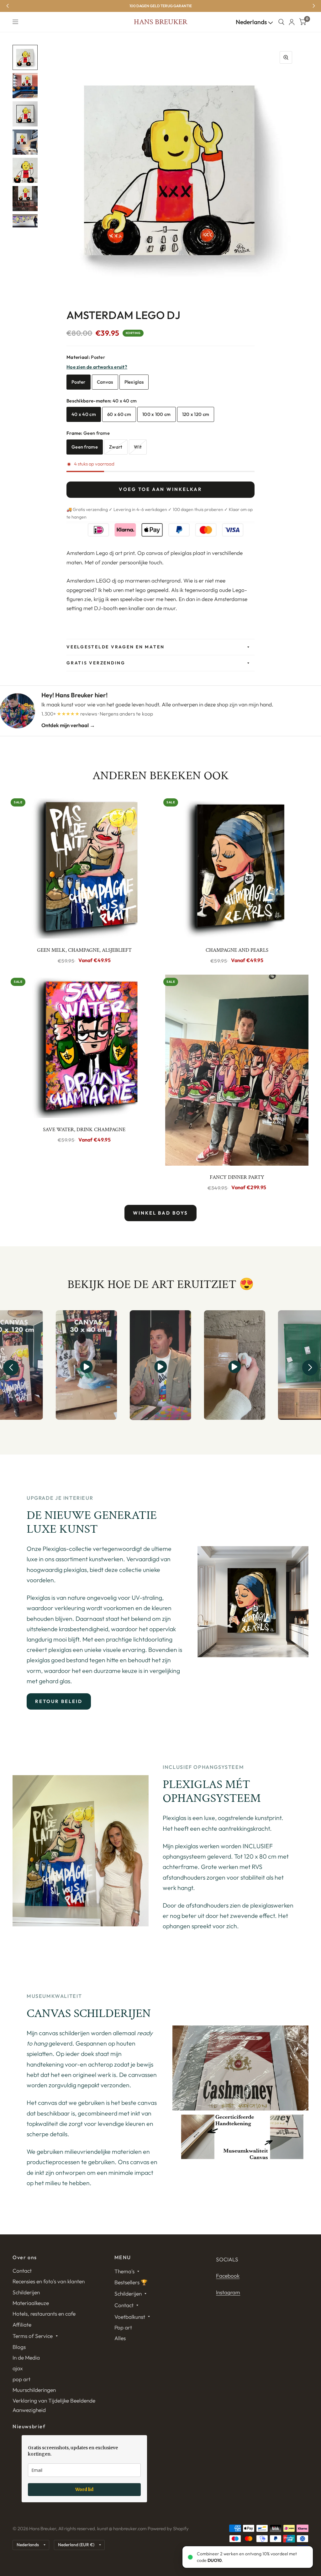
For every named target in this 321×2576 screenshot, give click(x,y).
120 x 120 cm (196, 414)
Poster (79, 382)
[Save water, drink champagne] (84, 1046)
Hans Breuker (160, 22)
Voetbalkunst (130, 2317)
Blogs (19, 2347)
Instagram (228, 2292)
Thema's (124, 2271)
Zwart (116, 447)
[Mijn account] (292, 22)
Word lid (84, 2489)
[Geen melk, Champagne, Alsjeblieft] (84, 867)
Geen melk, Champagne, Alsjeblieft (84, 950)
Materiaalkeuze (31, 2303)
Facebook (228, 2276)
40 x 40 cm (84, 414)
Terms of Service (33, 2336)
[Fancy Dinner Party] (237, 1070)
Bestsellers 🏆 (131, 2282)
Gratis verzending (96, 663)
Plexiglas (134, 382)
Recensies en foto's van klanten (49, 2281)
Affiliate (22, 2325)
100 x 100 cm (157, 414)
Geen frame (85, 447)
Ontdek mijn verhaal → (68, 725)
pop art (21, 2379)
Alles (120, 2338)
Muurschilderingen (34, 2390)
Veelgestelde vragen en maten (115, 647)
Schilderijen (26, 2292)
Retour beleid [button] (59, 1701)
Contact (22, 2271)
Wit (138, 447)
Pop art (123, 2327)
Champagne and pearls (237, 950)
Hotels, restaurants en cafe (44, 2314)
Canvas (105, 382)
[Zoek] (281, 22)
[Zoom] (286, 57)
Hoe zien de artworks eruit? (97, 367)
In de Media (26, 2358)
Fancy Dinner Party (237, 1177)
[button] (11, 1368)
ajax (18, 2368)
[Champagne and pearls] (237, 867)
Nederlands (252, 22)
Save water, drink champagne (84, 1130)
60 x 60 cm (119, 414)
